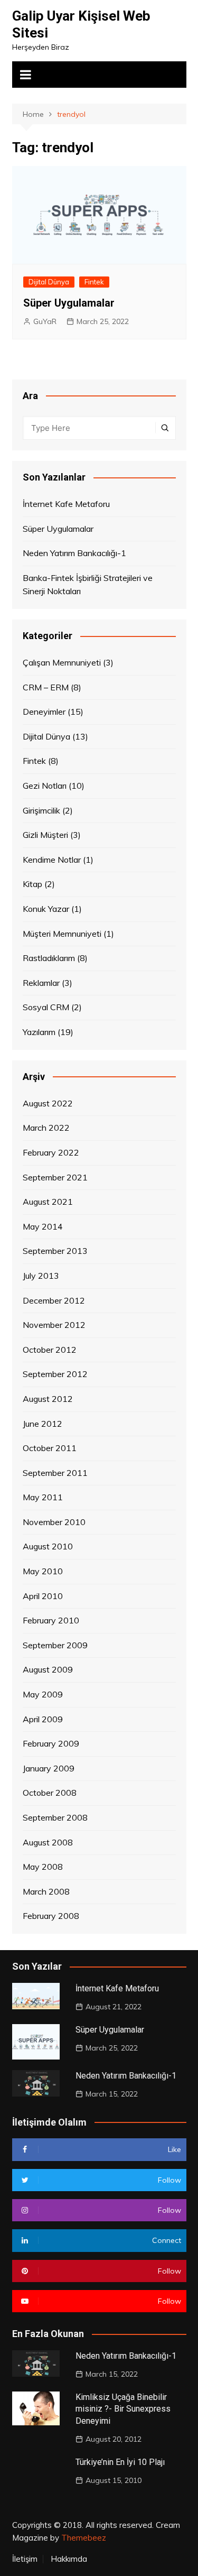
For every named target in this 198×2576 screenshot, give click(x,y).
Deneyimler (44, 712)
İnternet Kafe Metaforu (66, 504)
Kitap (32, 884)
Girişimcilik (41, 810)
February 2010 (51, 1620)
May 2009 (43, 1694)
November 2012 (54, 1325)
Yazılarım (39, 1032)
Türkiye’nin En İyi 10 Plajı (120, 2462)
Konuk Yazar (46, 909)
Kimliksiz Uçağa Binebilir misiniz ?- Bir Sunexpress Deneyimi (123, 2409)
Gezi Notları (45, 786)
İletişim (25, 2559)
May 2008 (43, 1867)
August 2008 (48, 1842)
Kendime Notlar (52, 860)
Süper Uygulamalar (69, 303)
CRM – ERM (46, 687)
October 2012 (50, 1350)
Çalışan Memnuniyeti (62, 662)
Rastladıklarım (49, 958)
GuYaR (45, 321)
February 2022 (51, 1152)
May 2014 (43, 1226)
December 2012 (54, 1300)
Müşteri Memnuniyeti (62, 934)
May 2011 (43, 1497)
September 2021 (55, 1177)
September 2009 (55, 1645)
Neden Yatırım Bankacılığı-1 (74, 553)
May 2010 (43, 1571)
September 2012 (55, 1374)
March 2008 (46, 1891)
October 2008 (50, 1793)
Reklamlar (41, 983)
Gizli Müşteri (45, 835)
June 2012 (43, 1424)
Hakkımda (69, 2559)
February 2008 (51, 1916)
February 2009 (51, 1743)
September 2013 (55, 1251)
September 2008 (55, 1817)
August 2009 (48, 1669)
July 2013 (41, 1276)
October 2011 (50, 1448)
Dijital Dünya (49, 282)
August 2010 (48, 1546)
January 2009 (49, 1768)
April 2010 (43, 1596)
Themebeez (84, 2538)
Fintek (94, 282)
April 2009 (43, 1719)
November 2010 (54, 1522)
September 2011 (55, 1473)
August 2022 (48, 1103)
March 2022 (46, 1128)
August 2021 (48, 1202)
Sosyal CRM (46, 1007)
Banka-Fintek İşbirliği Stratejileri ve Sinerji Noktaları (88, 585)
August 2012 (48, 1399)
